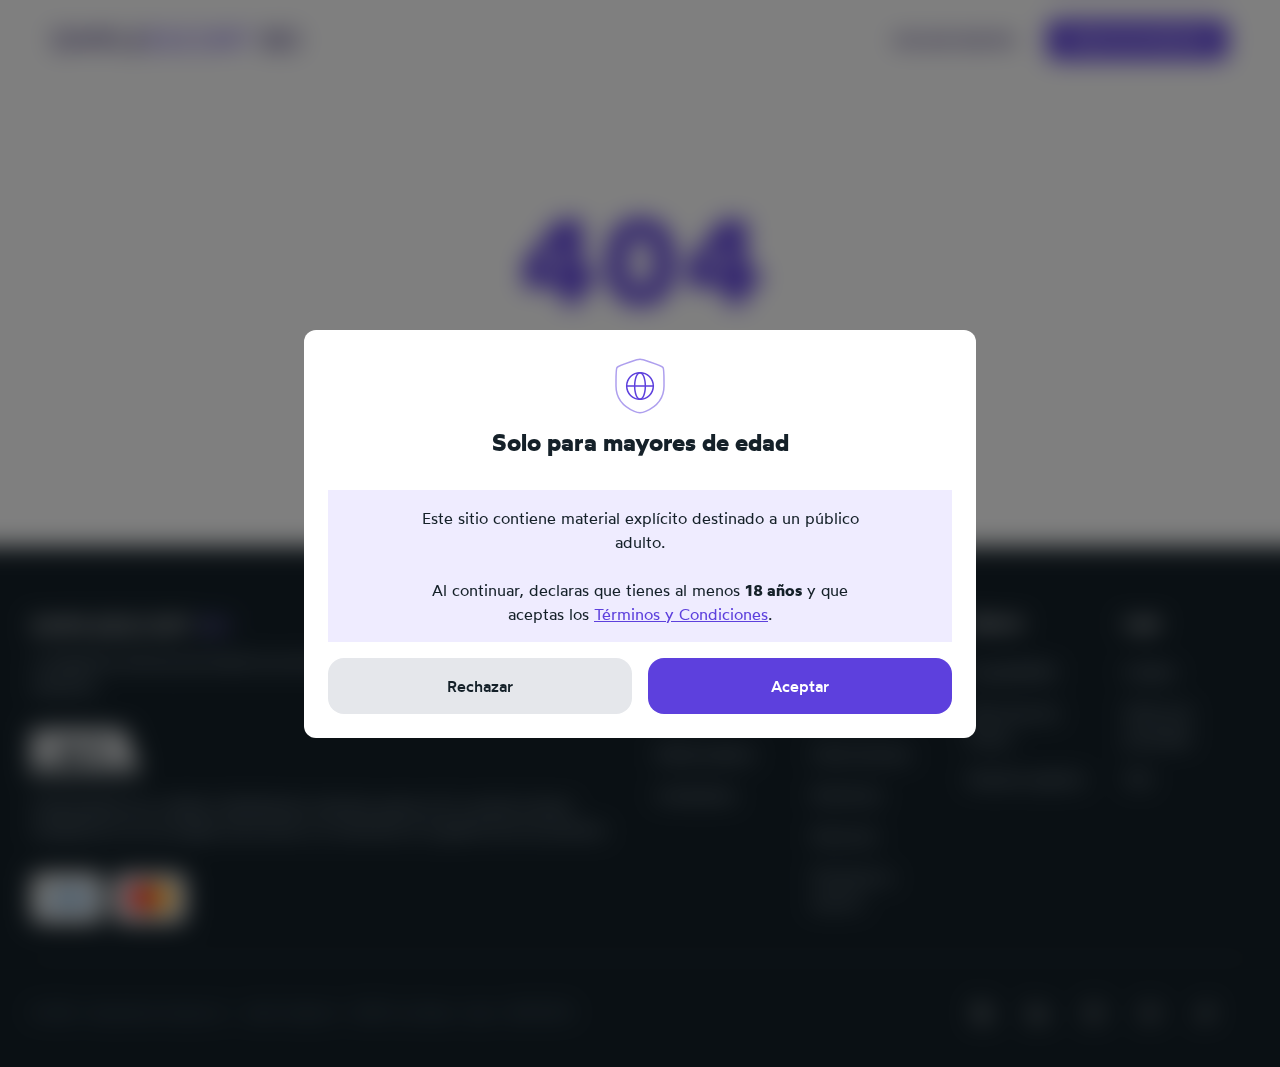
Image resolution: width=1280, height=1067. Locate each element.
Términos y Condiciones (681, 614)
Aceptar (800, 686)
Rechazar (480, 686)
